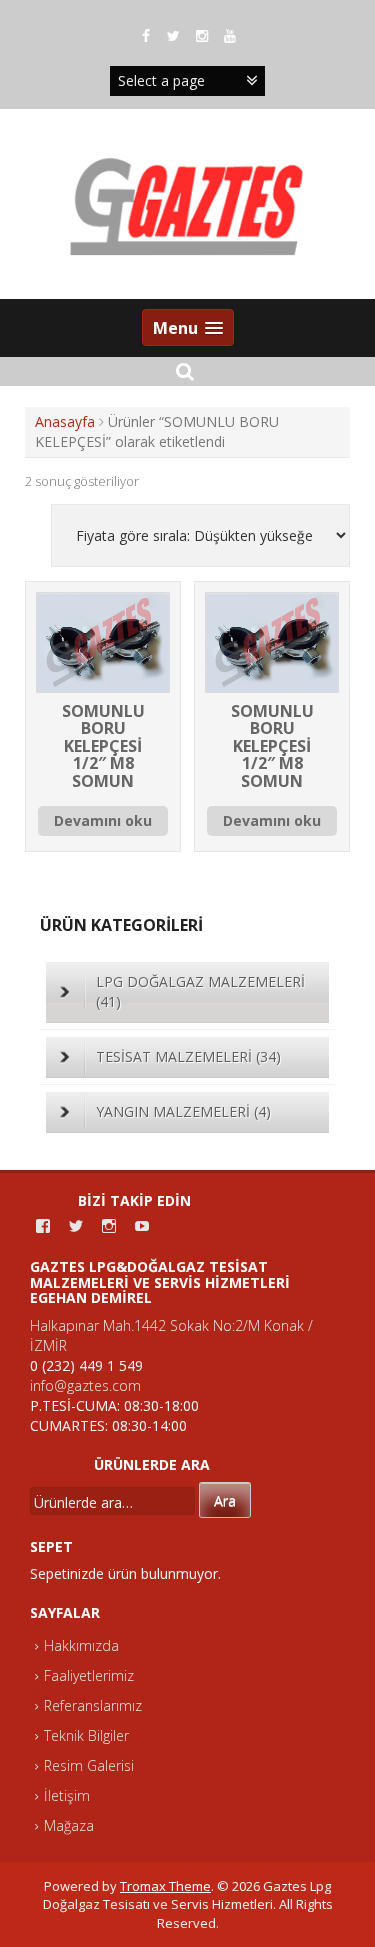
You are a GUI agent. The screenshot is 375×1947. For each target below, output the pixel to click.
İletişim (67, 1795)
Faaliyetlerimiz (89, 1675)
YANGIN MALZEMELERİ (183, 1111)
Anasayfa (65, 421)
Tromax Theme (165, 1886)
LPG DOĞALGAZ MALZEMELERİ (200, 991)
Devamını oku (103, 820)
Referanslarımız (93, 1705)
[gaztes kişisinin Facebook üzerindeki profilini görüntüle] (43, 1226)
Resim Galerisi (89, 1765)
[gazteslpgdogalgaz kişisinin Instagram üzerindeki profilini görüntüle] (109, 1226)
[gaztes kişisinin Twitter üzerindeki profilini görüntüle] (76, 1226)
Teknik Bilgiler (86, 1735)
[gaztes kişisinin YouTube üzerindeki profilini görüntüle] (142, 1226)
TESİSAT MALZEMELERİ (188, 1056)
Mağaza (69, 1825)
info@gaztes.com (85, 1385)
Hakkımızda (81, 1645)
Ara (225, 1500)
